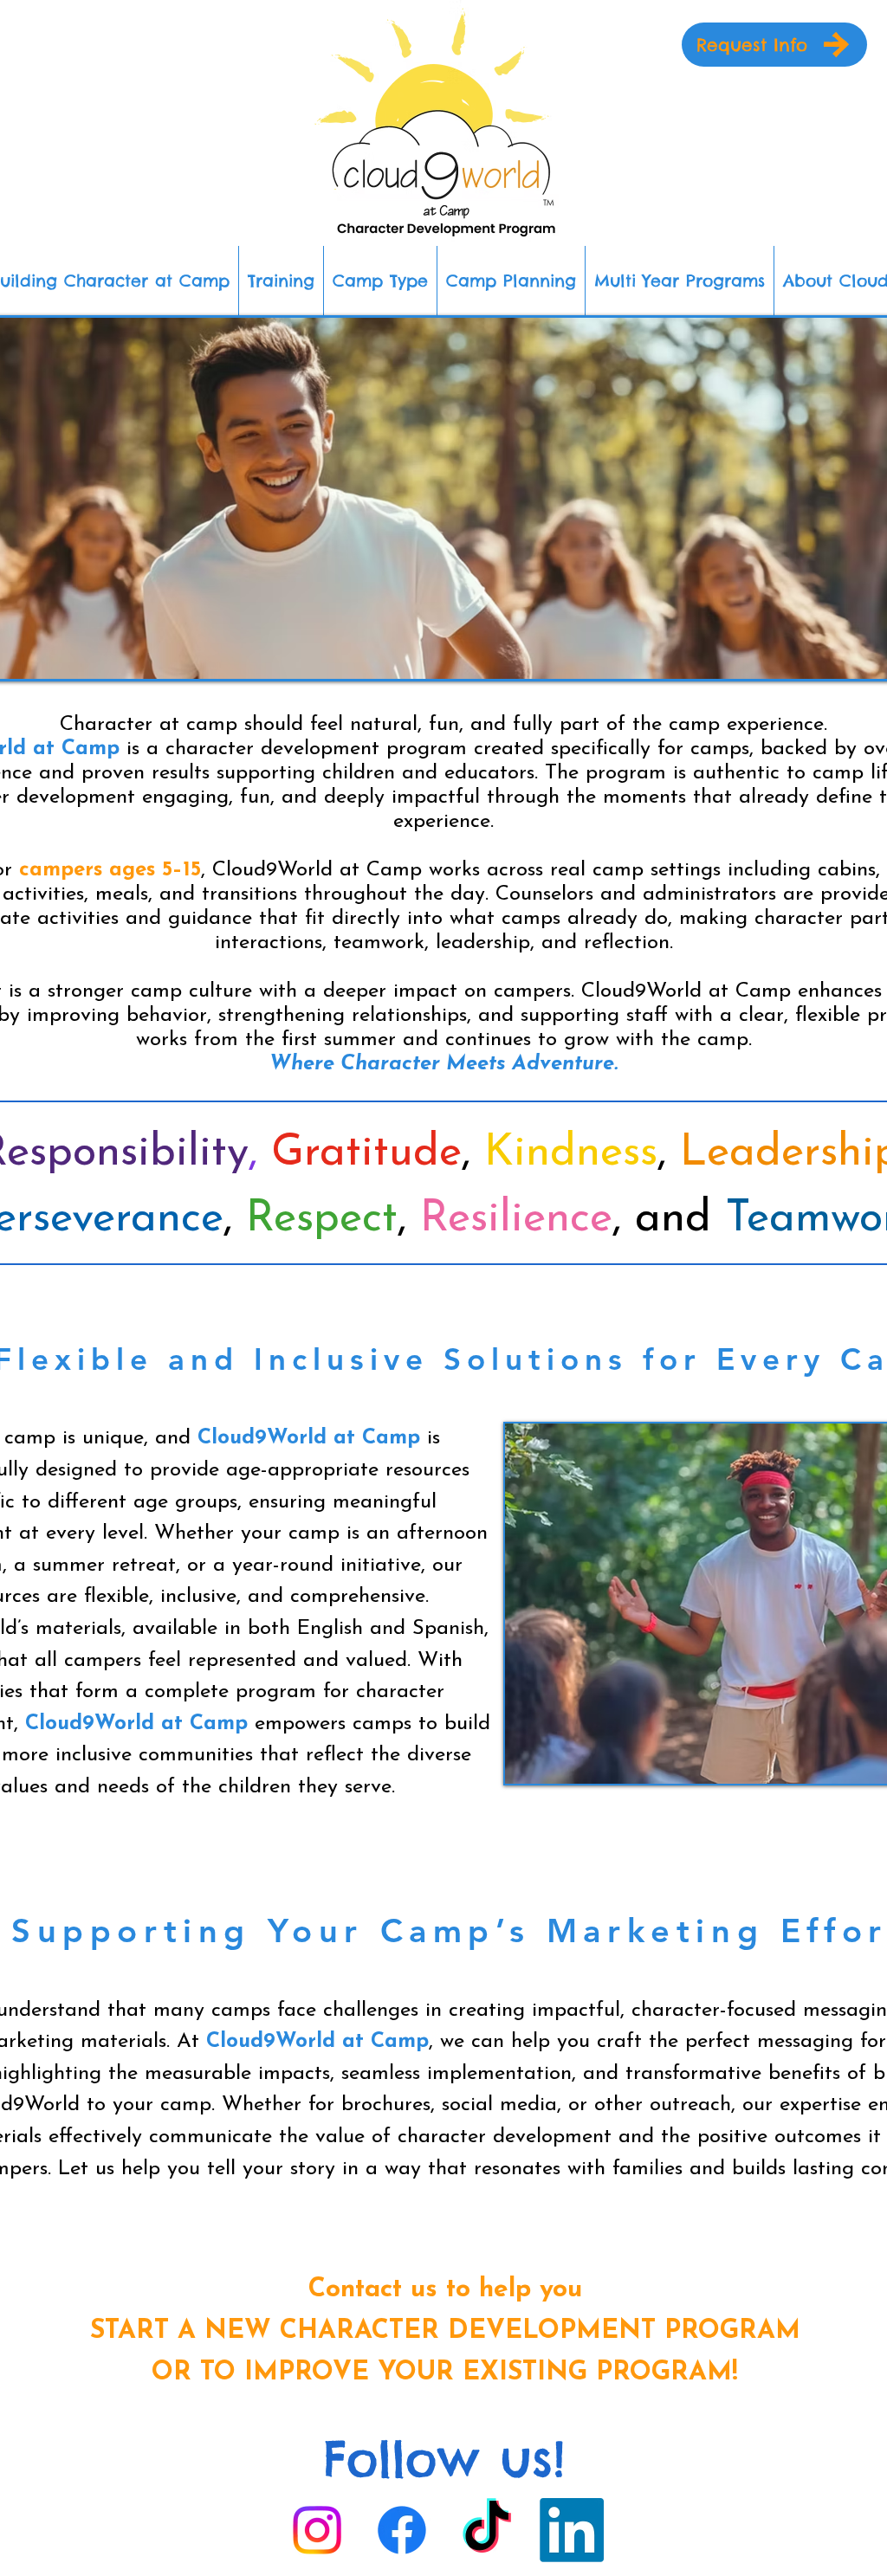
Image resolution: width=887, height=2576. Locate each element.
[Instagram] (317, 2530)
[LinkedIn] (572, 2530)
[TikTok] (487, 2530)
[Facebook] (402, 2530)
